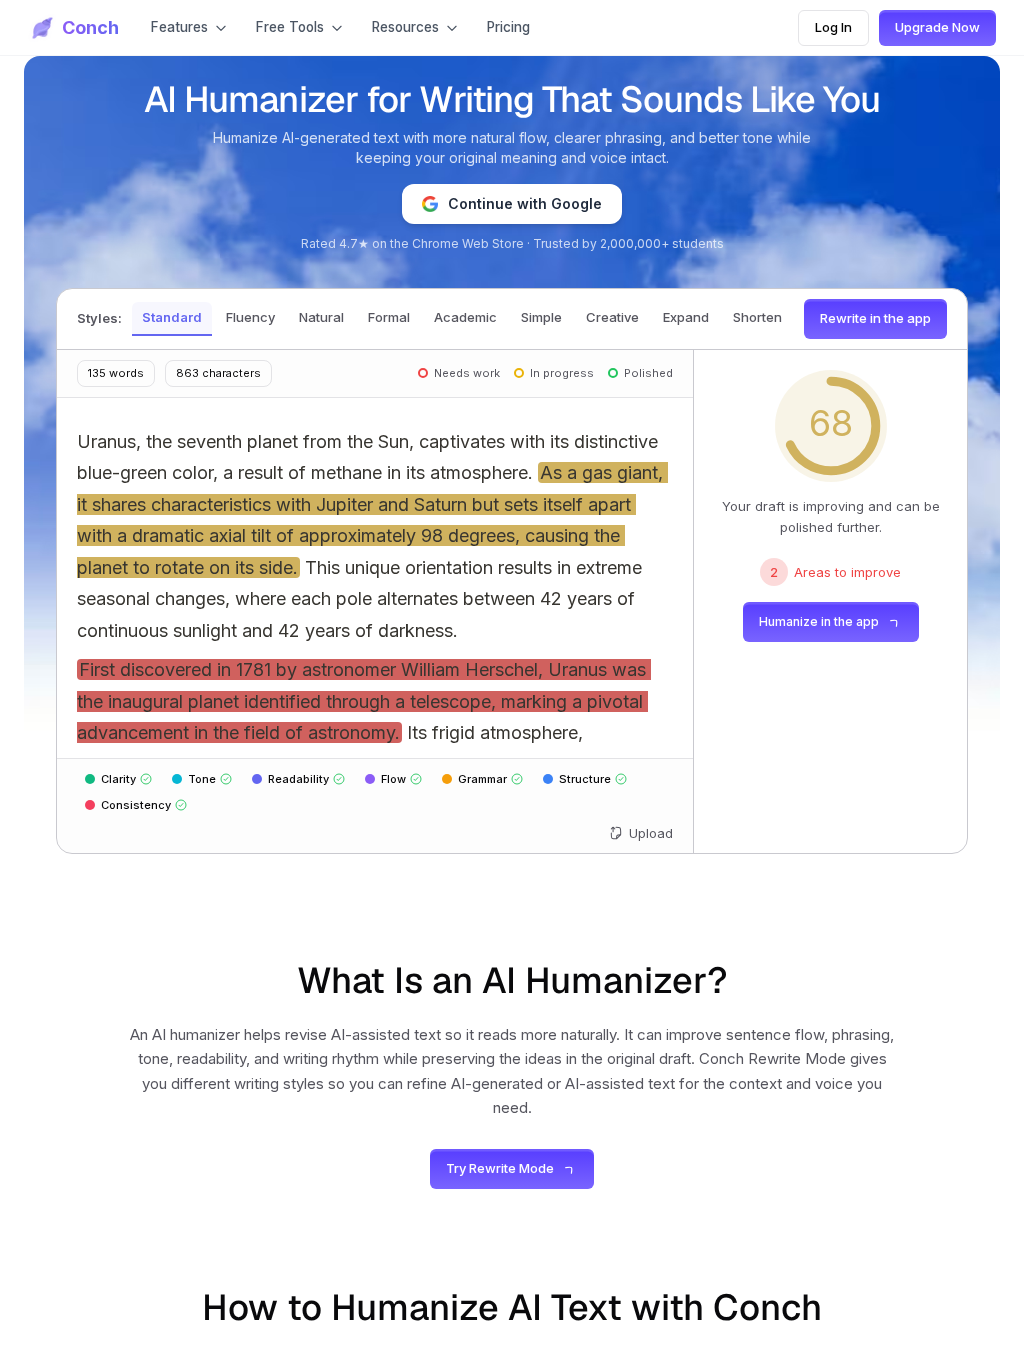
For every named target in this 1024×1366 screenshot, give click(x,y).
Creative (612, 317)
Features (179, 27)
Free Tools (290, 27)
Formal (389, 317)
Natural (321, 317)
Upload (651, 833)
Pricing (508, 27)
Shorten (757, 317)
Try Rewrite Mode (500, 1168)
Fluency (250, 317)
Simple (541, 317)
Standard (172, 317)
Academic (465, 317)
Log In (833, 27)
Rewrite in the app (875, 318)
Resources (405, 27)
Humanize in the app (819, 621)
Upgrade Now (937, 27)
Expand (686, 317)
